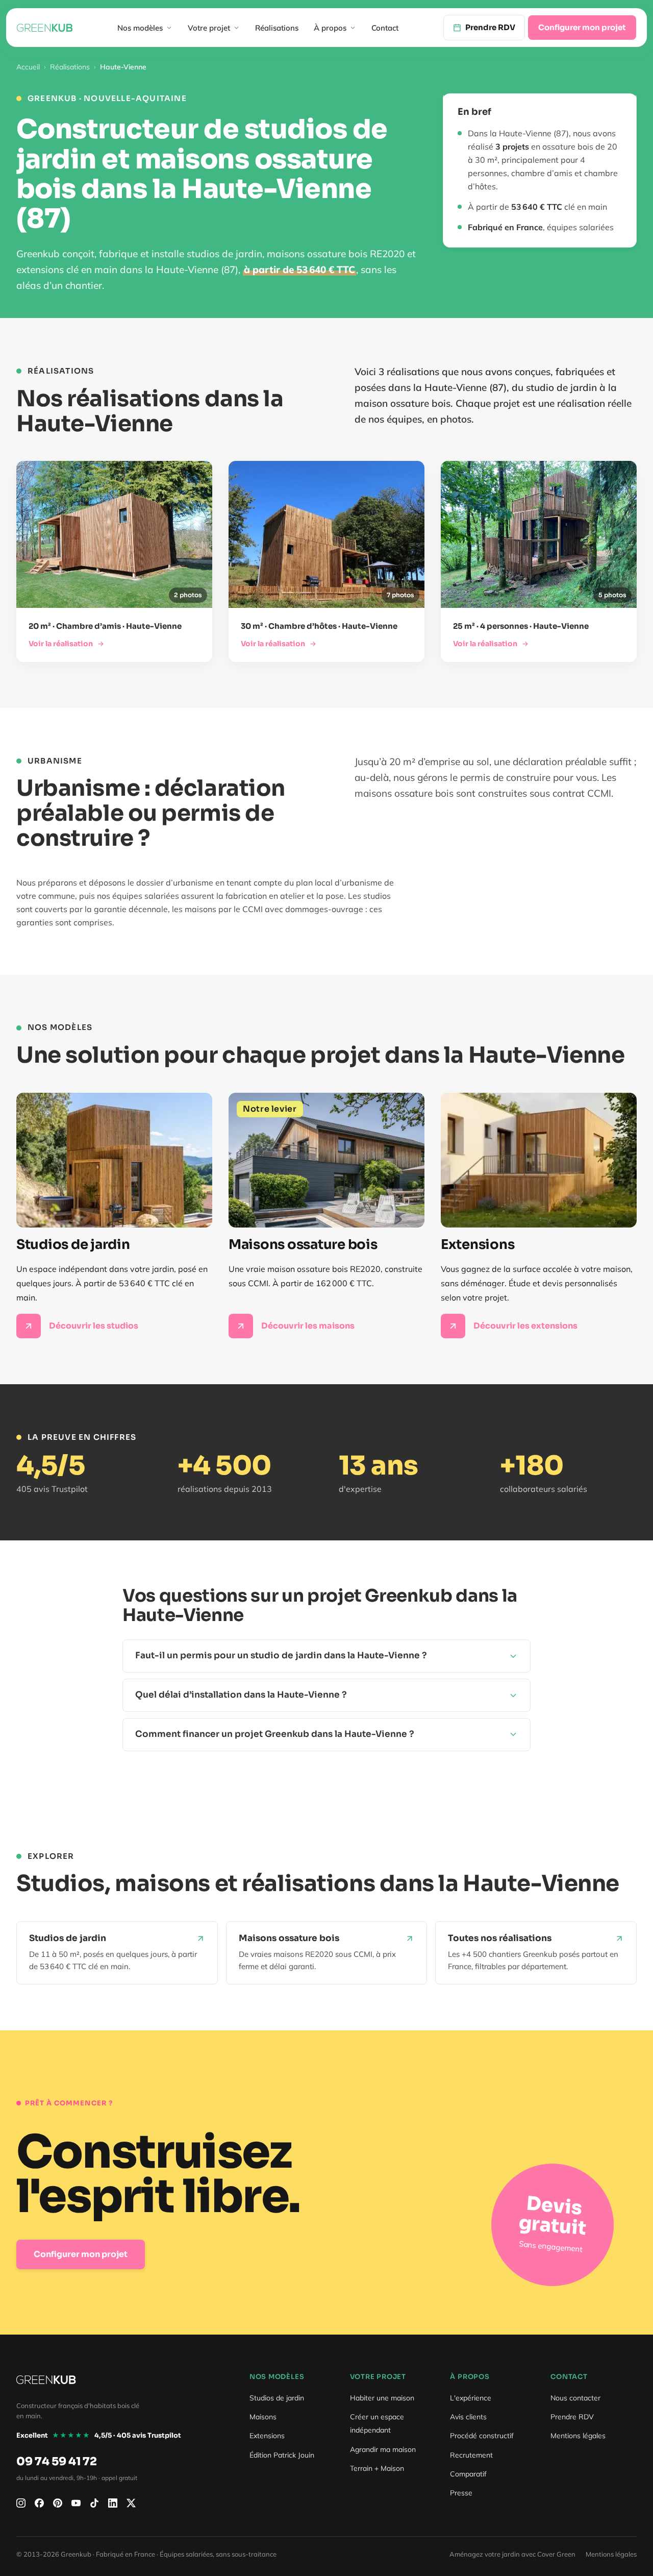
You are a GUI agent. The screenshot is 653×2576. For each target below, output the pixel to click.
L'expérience (471, 2398)
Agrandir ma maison (383, 2449)
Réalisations (277, 28)
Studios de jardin (277, 2398)
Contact (385, 28)
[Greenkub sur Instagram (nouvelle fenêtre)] (21, 2503)
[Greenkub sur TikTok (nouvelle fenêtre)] (94, 2503)
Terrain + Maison (377, 2468)
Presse (461, 2493)
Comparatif (468, 2474)
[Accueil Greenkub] (45, 28)
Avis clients (468, 2417)
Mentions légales (578, 2436)
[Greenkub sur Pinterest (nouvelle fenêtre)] (58, 2503)
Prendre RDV (572, 2417)
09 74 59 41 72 (57, 2461)
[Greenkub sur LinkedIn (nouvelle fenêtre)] (113, 2503)
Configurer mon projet (582, 27)
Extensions (267, 2436)
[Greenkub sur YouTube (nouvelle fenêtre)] (76, 2503)
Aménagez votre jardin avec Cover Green (512, 2554)
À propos (330, 28)
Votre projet (209, 28)
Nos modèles (140, 28)
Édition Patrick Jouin (282, 2455)
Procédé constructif (482, 2436)
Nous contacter (575, 2398)
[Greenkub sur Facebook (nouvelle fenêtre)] (39, 2503)
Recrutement (471, 2455)
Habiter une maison (382, 2398)
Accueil (28, 67)
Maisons (263, 2417)
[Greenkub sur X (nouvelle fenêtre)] (131, 2503)
